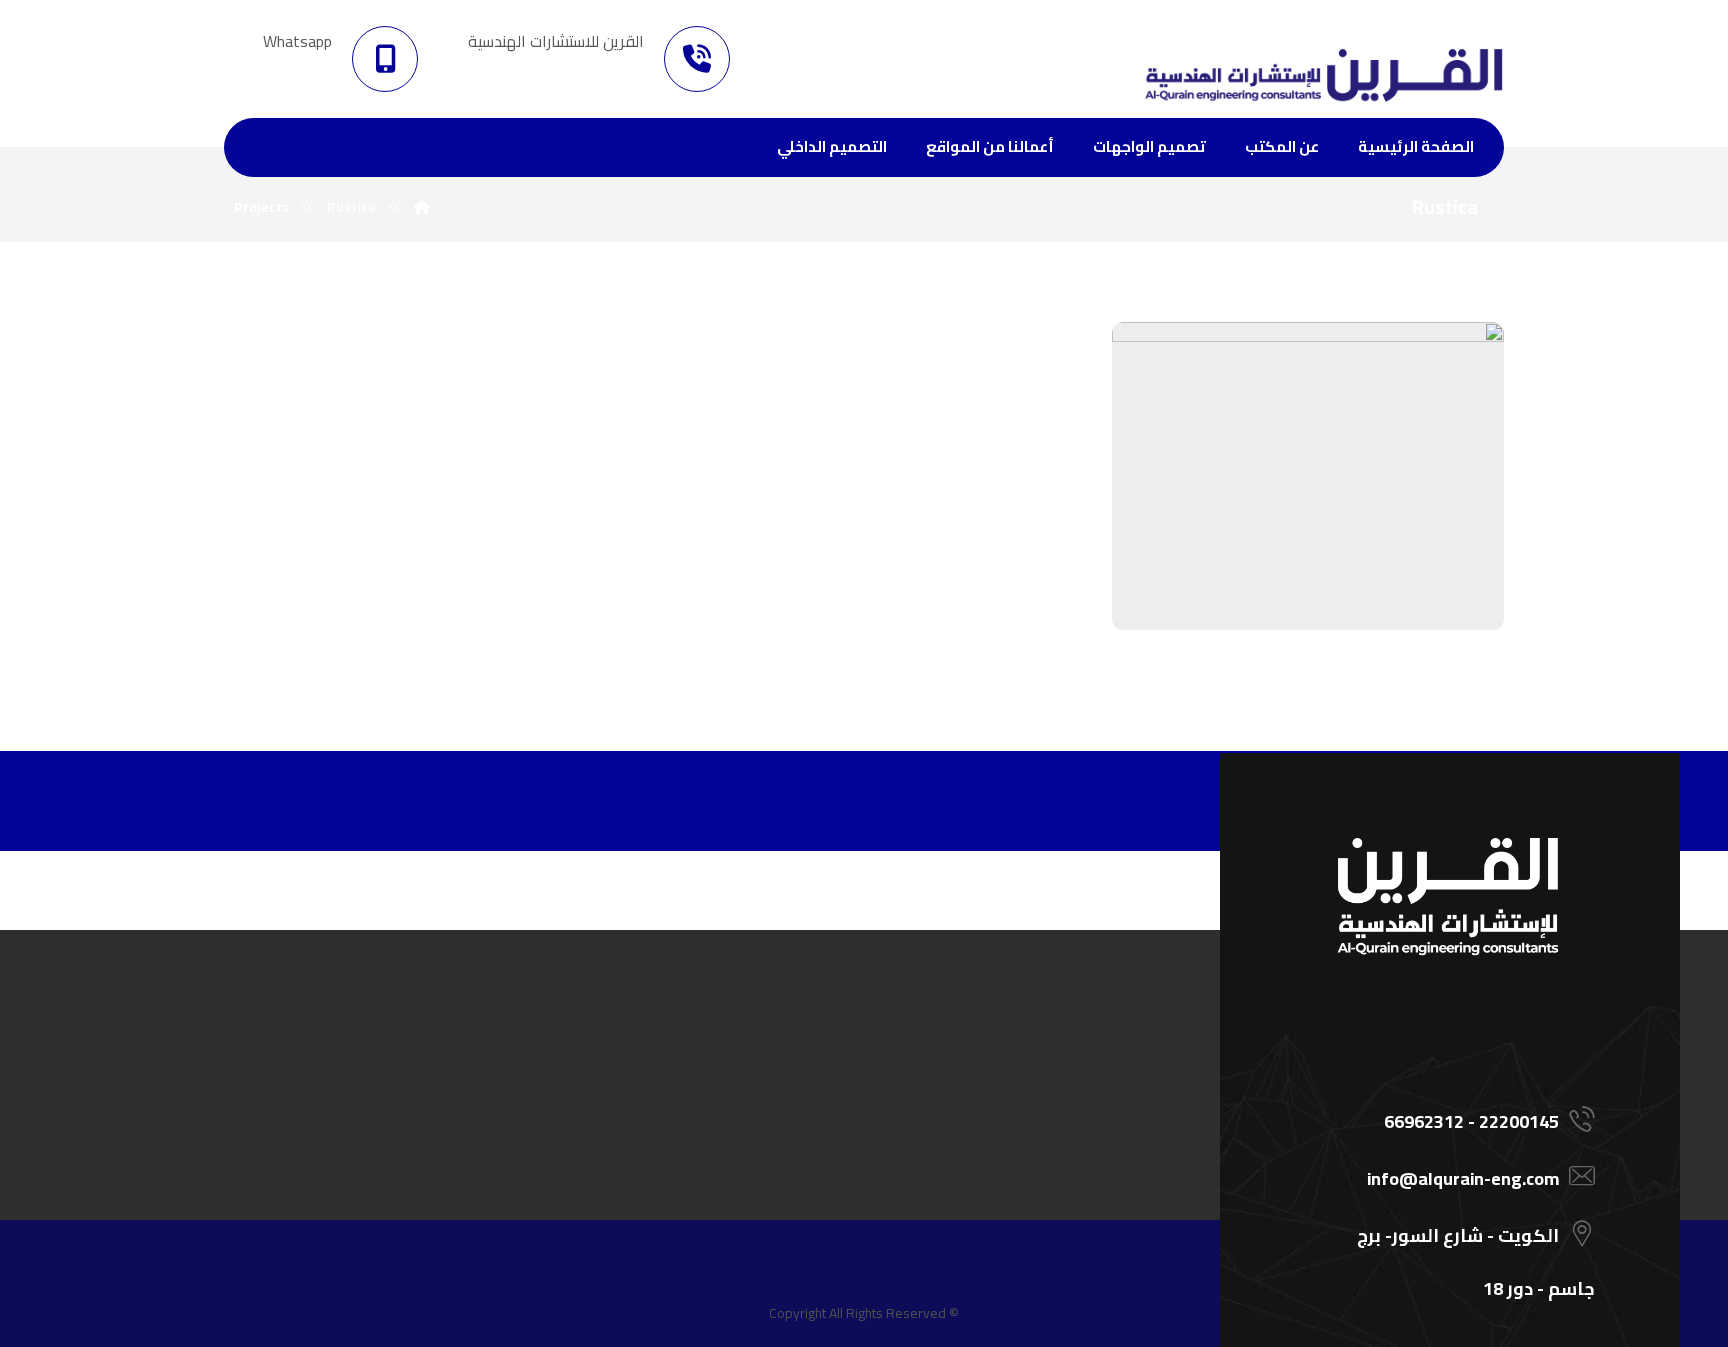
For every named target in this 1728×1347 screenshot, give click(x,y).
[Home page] (422, 207)
